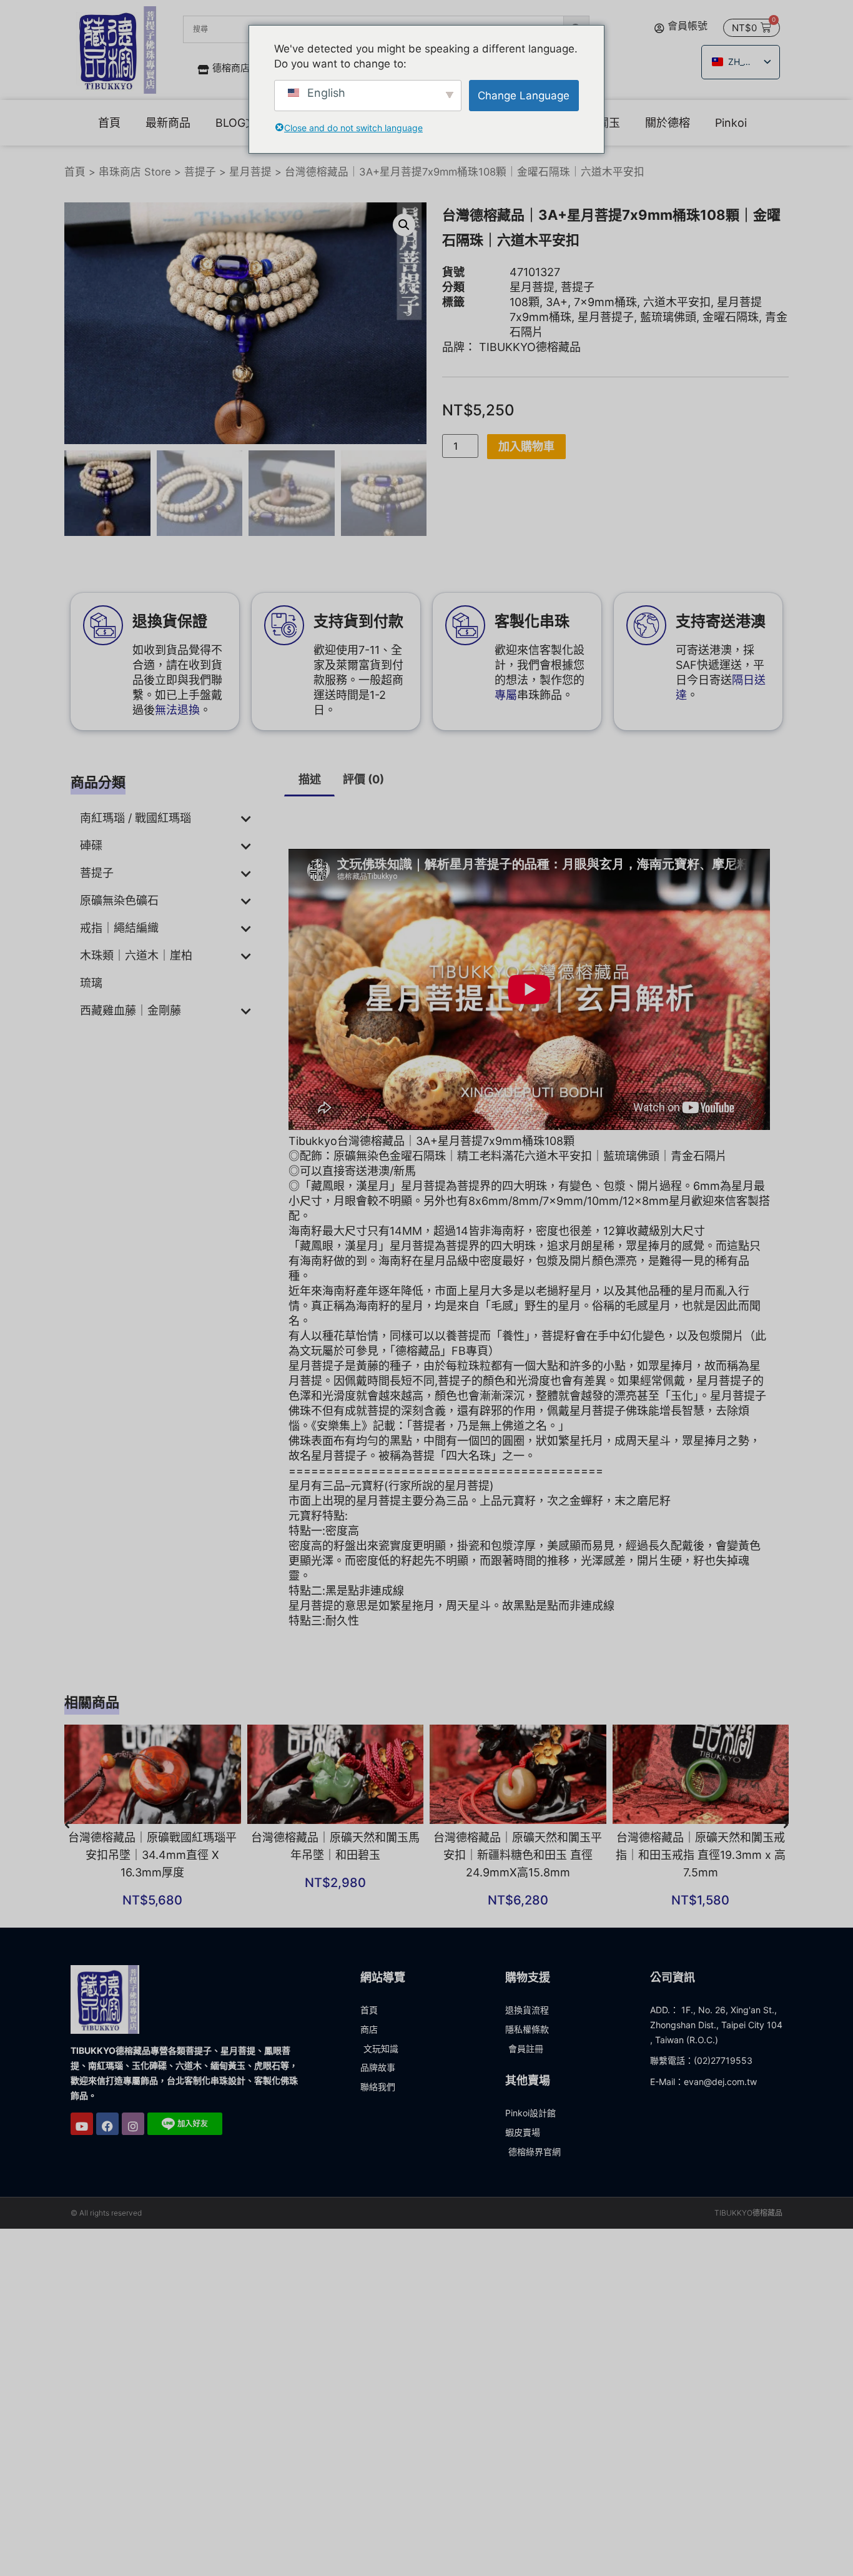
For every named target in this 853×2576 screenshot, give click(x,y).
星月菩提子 (606, 350)
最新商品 (168, 125)
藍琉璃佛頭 (668, 350)
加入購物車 (526, 479)
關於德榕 (707, 125)
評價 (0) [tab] (363, 812)
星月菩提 (250, 205)
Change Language (524, 96)
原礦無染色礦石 (119, 934)
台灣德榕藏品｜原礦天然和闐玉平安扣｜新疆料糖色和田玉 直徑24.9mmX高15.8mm (518, 1888)
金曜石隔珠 (731, 350)
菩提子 (200, 205)
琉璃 (91, 1016)
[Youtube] (82, 2157)
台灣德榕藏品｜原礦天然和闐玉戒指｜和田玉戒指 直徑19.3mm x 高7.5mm (701, 1888)
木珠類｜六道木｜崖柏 (136, 988)
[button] (404, 258)
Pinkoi (114, 156)
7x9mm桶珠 (605, 335)
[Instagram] (133, 2157)
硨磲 (91, 879)
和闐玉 (643, 125)
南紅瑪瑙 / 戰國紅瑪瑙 (136, 851)
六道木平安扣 (677, 335)
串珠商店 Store (135, 205)
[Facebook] (107, 2157)
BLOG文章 (242, 125)
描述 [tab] (310, 812)
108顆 (525, 335)
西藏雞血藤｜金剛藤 (131, 1043)
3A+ (557, 335)
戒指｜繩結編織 (119, 961)
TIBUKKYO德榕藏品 (530, 380)
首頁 (109, 125)
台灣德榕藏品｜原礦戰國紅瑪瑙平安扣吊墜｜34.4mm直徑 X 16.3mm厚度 (152, 1888)
